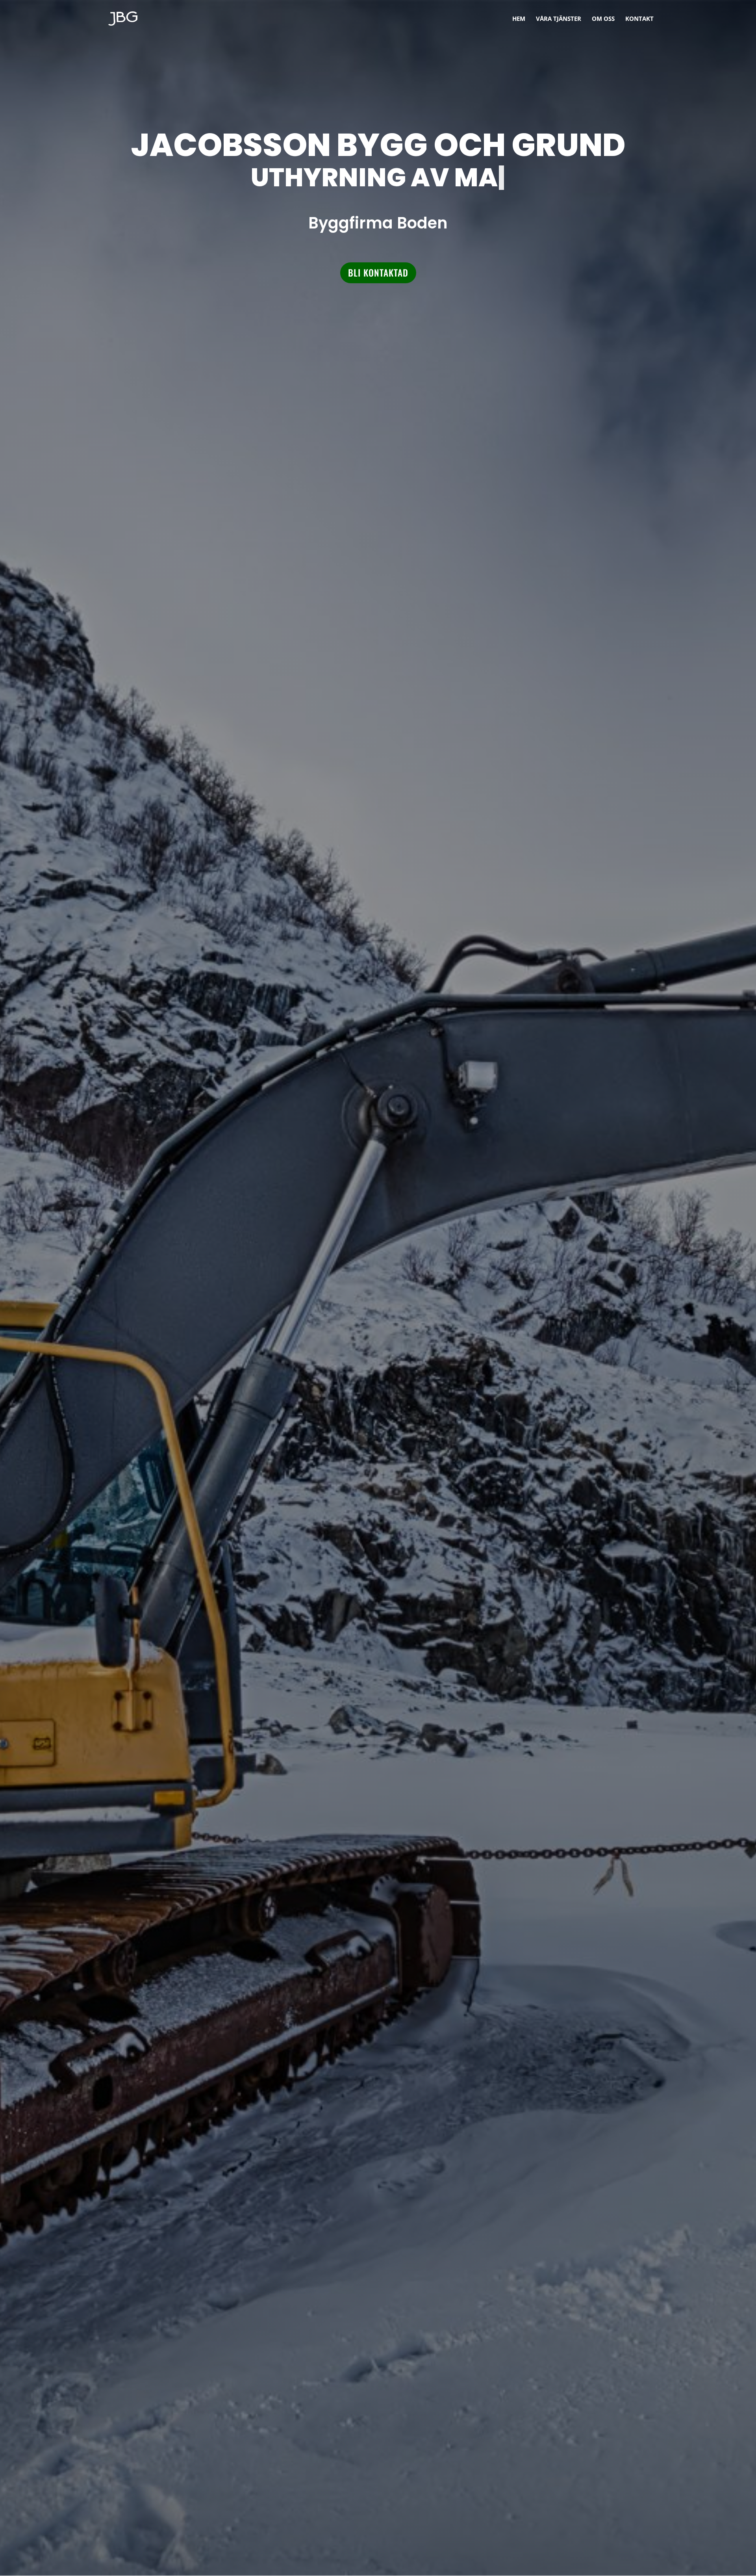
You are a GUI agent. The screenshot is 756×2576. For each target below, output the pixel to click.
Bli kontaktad (378, 273)
